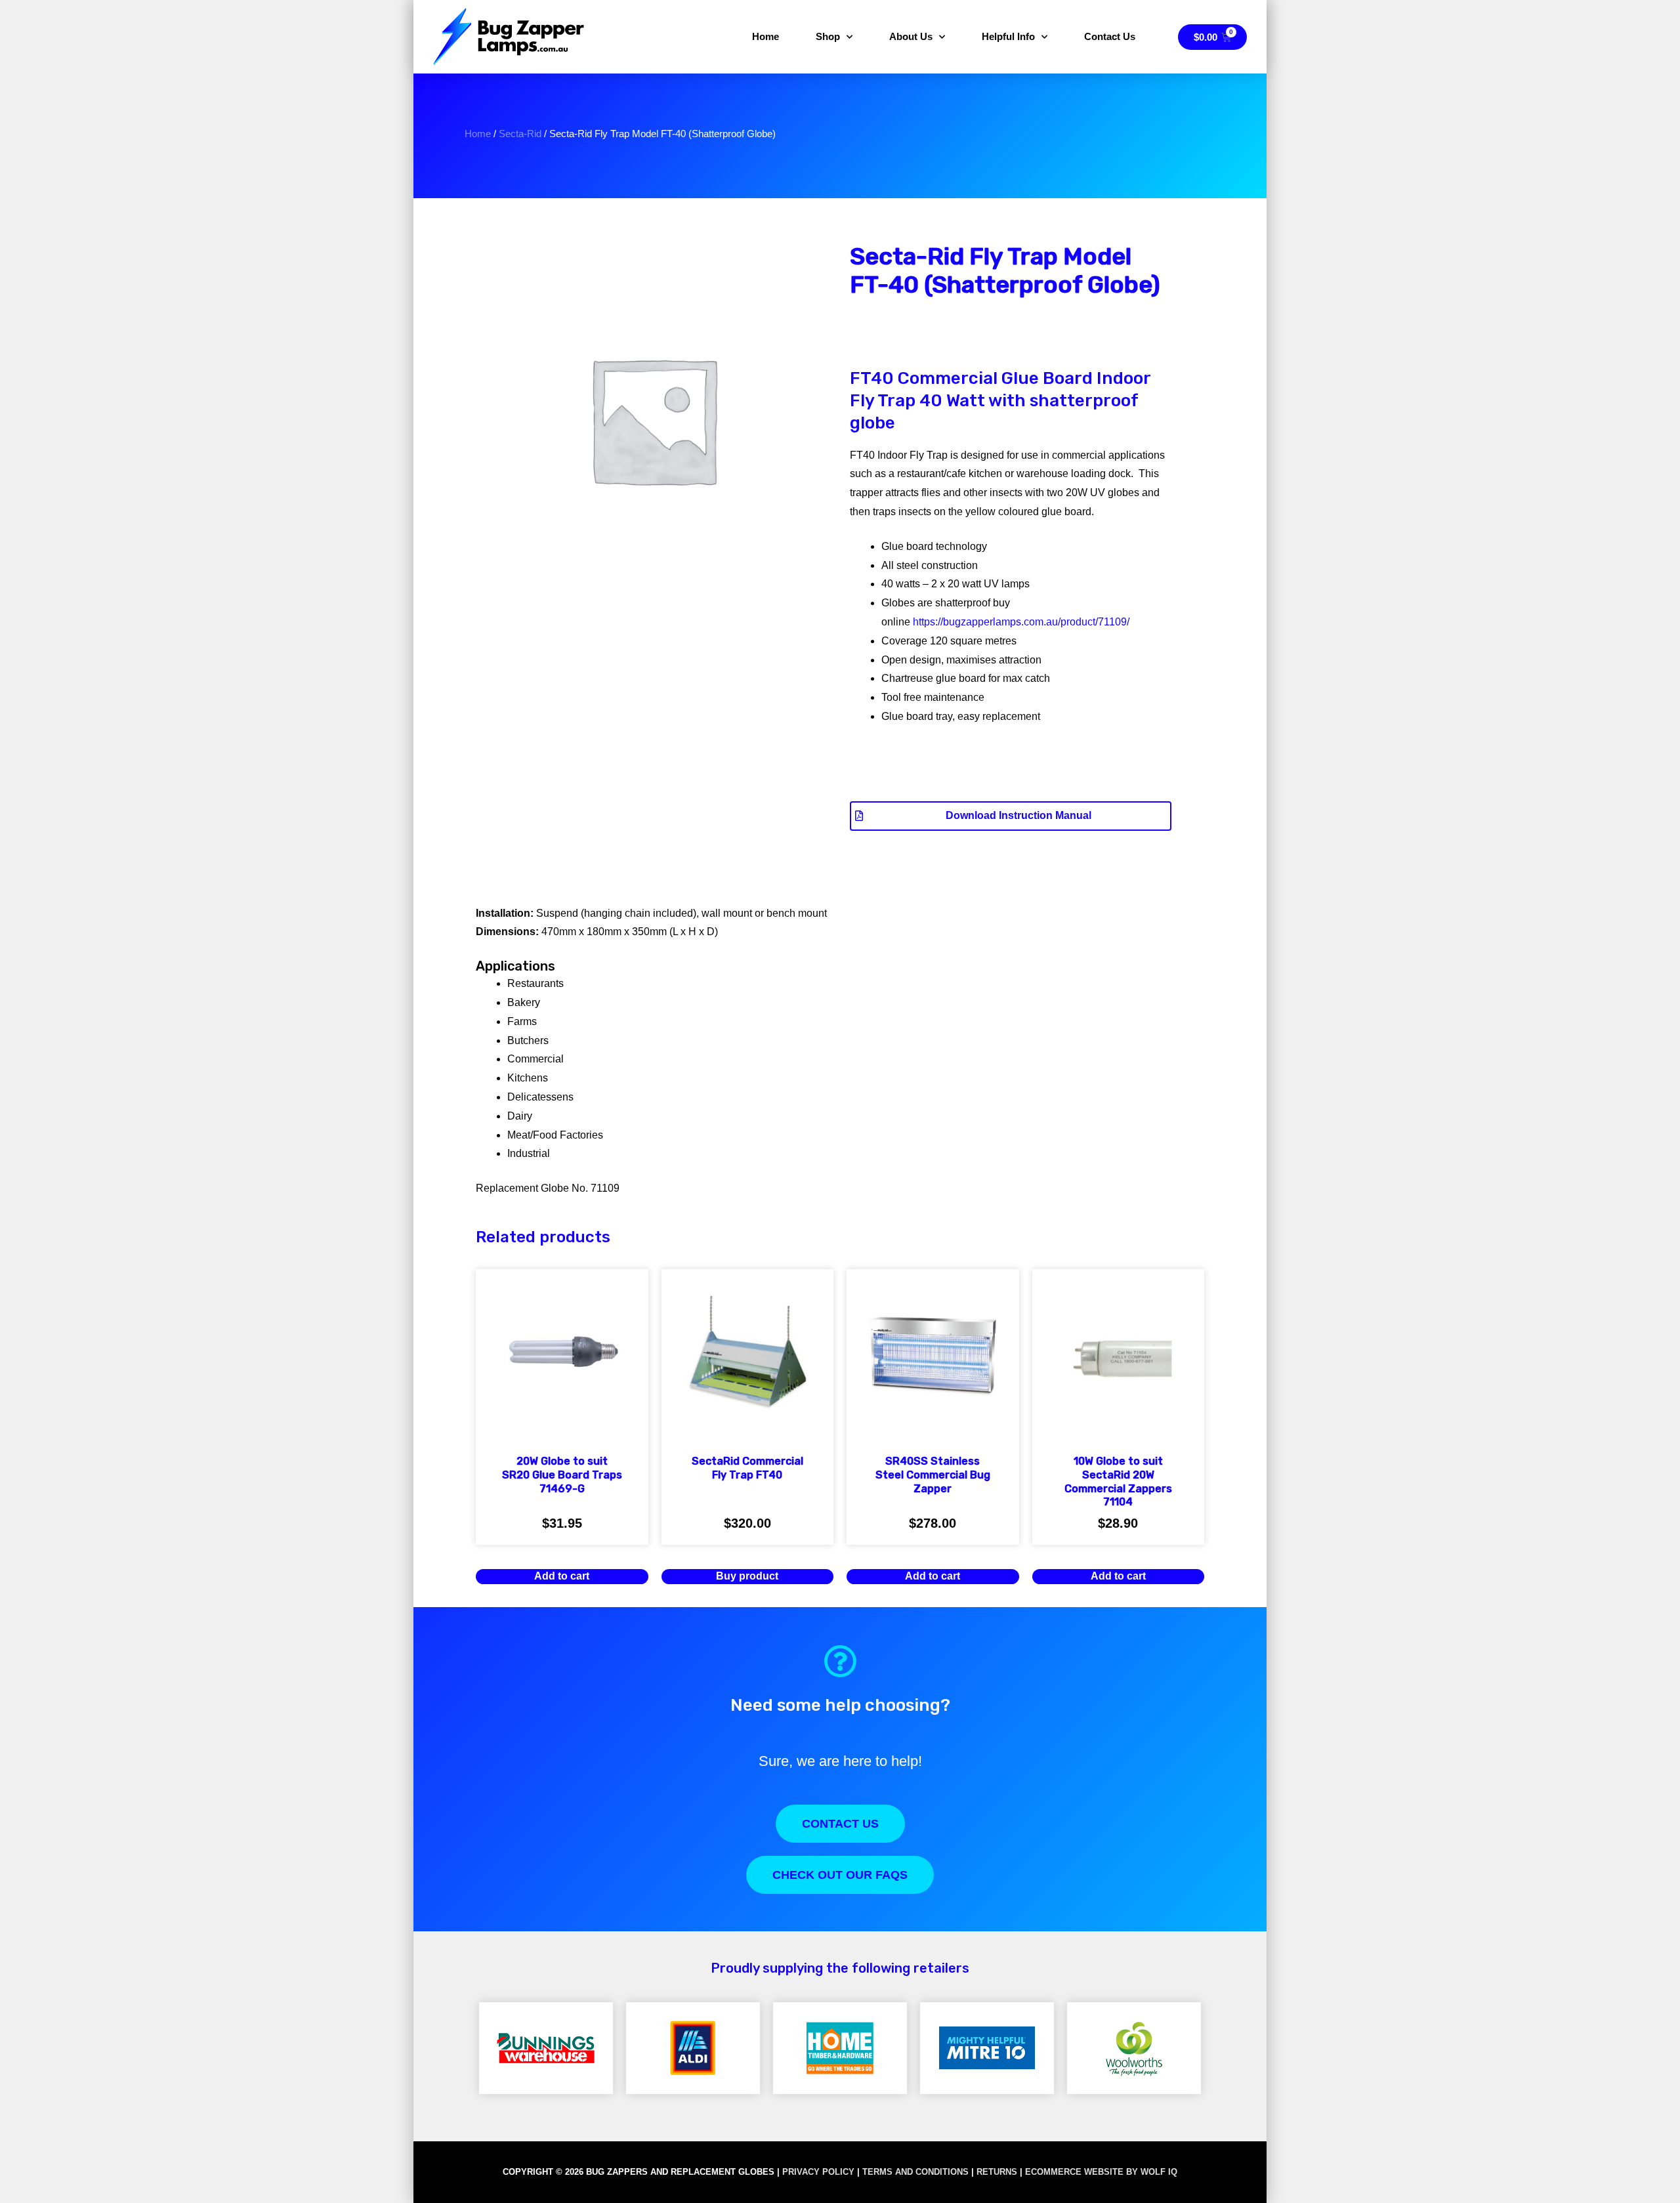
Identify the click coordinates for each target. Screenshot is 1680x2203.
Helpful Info (1008, 36)
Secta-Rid (520, 134)
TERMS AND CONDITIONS (915, 2172)
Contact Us (1110, 36)
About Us (911, 36)
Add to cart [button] (562, 1576)
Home (766, 36)
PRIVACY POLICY (818, 2172)
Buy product (747, 1576)
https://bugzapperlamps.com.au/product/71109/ (1021, 622)
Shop (828, 36)
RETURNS (997, 2172)
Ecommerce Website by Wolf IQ (1101, 2172)
